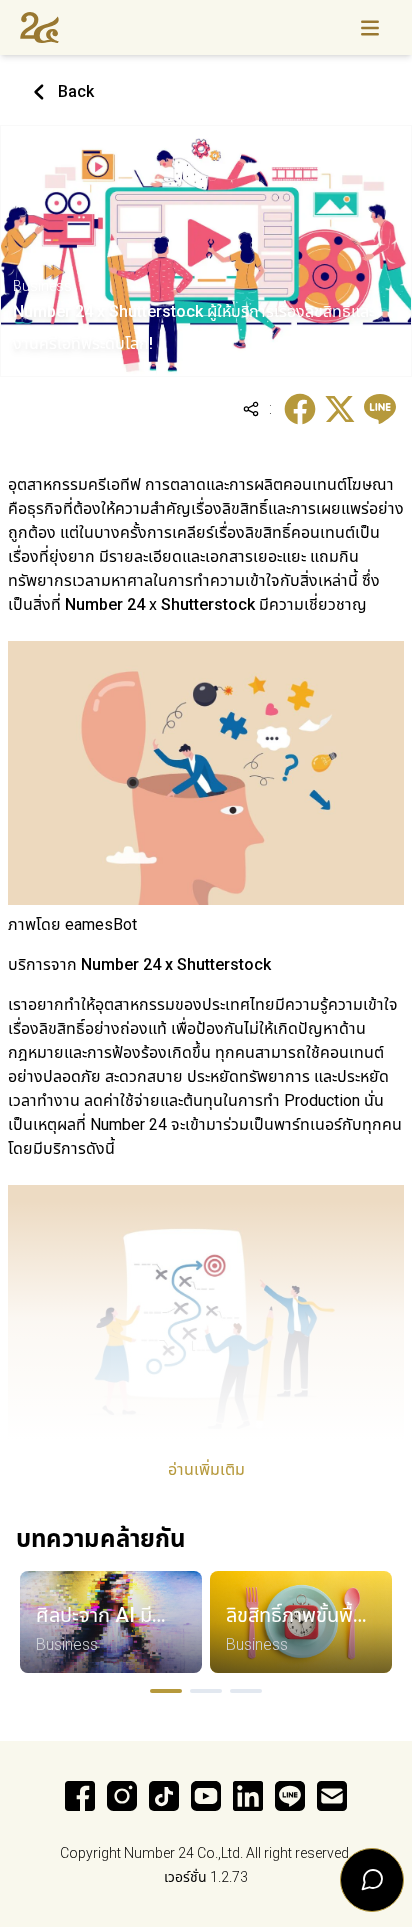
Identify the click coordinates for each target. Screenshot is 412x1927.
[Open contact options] (372, 1880)
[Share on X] (340, 409)
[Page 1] (166, 1691)
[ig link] (122, 1796)
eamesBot (101, 924)
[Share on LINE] (380, 409)
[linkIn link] (248, 1796)
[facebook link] (80, 1796)
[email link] (332, 1796)
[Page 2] (206, 1691)
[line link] (290, 1796)
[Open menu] (370, 27)
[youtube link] (206, 1796)
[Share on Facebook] (300, 409)
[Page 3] (246, 1691)
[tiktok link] (164, 1796)
